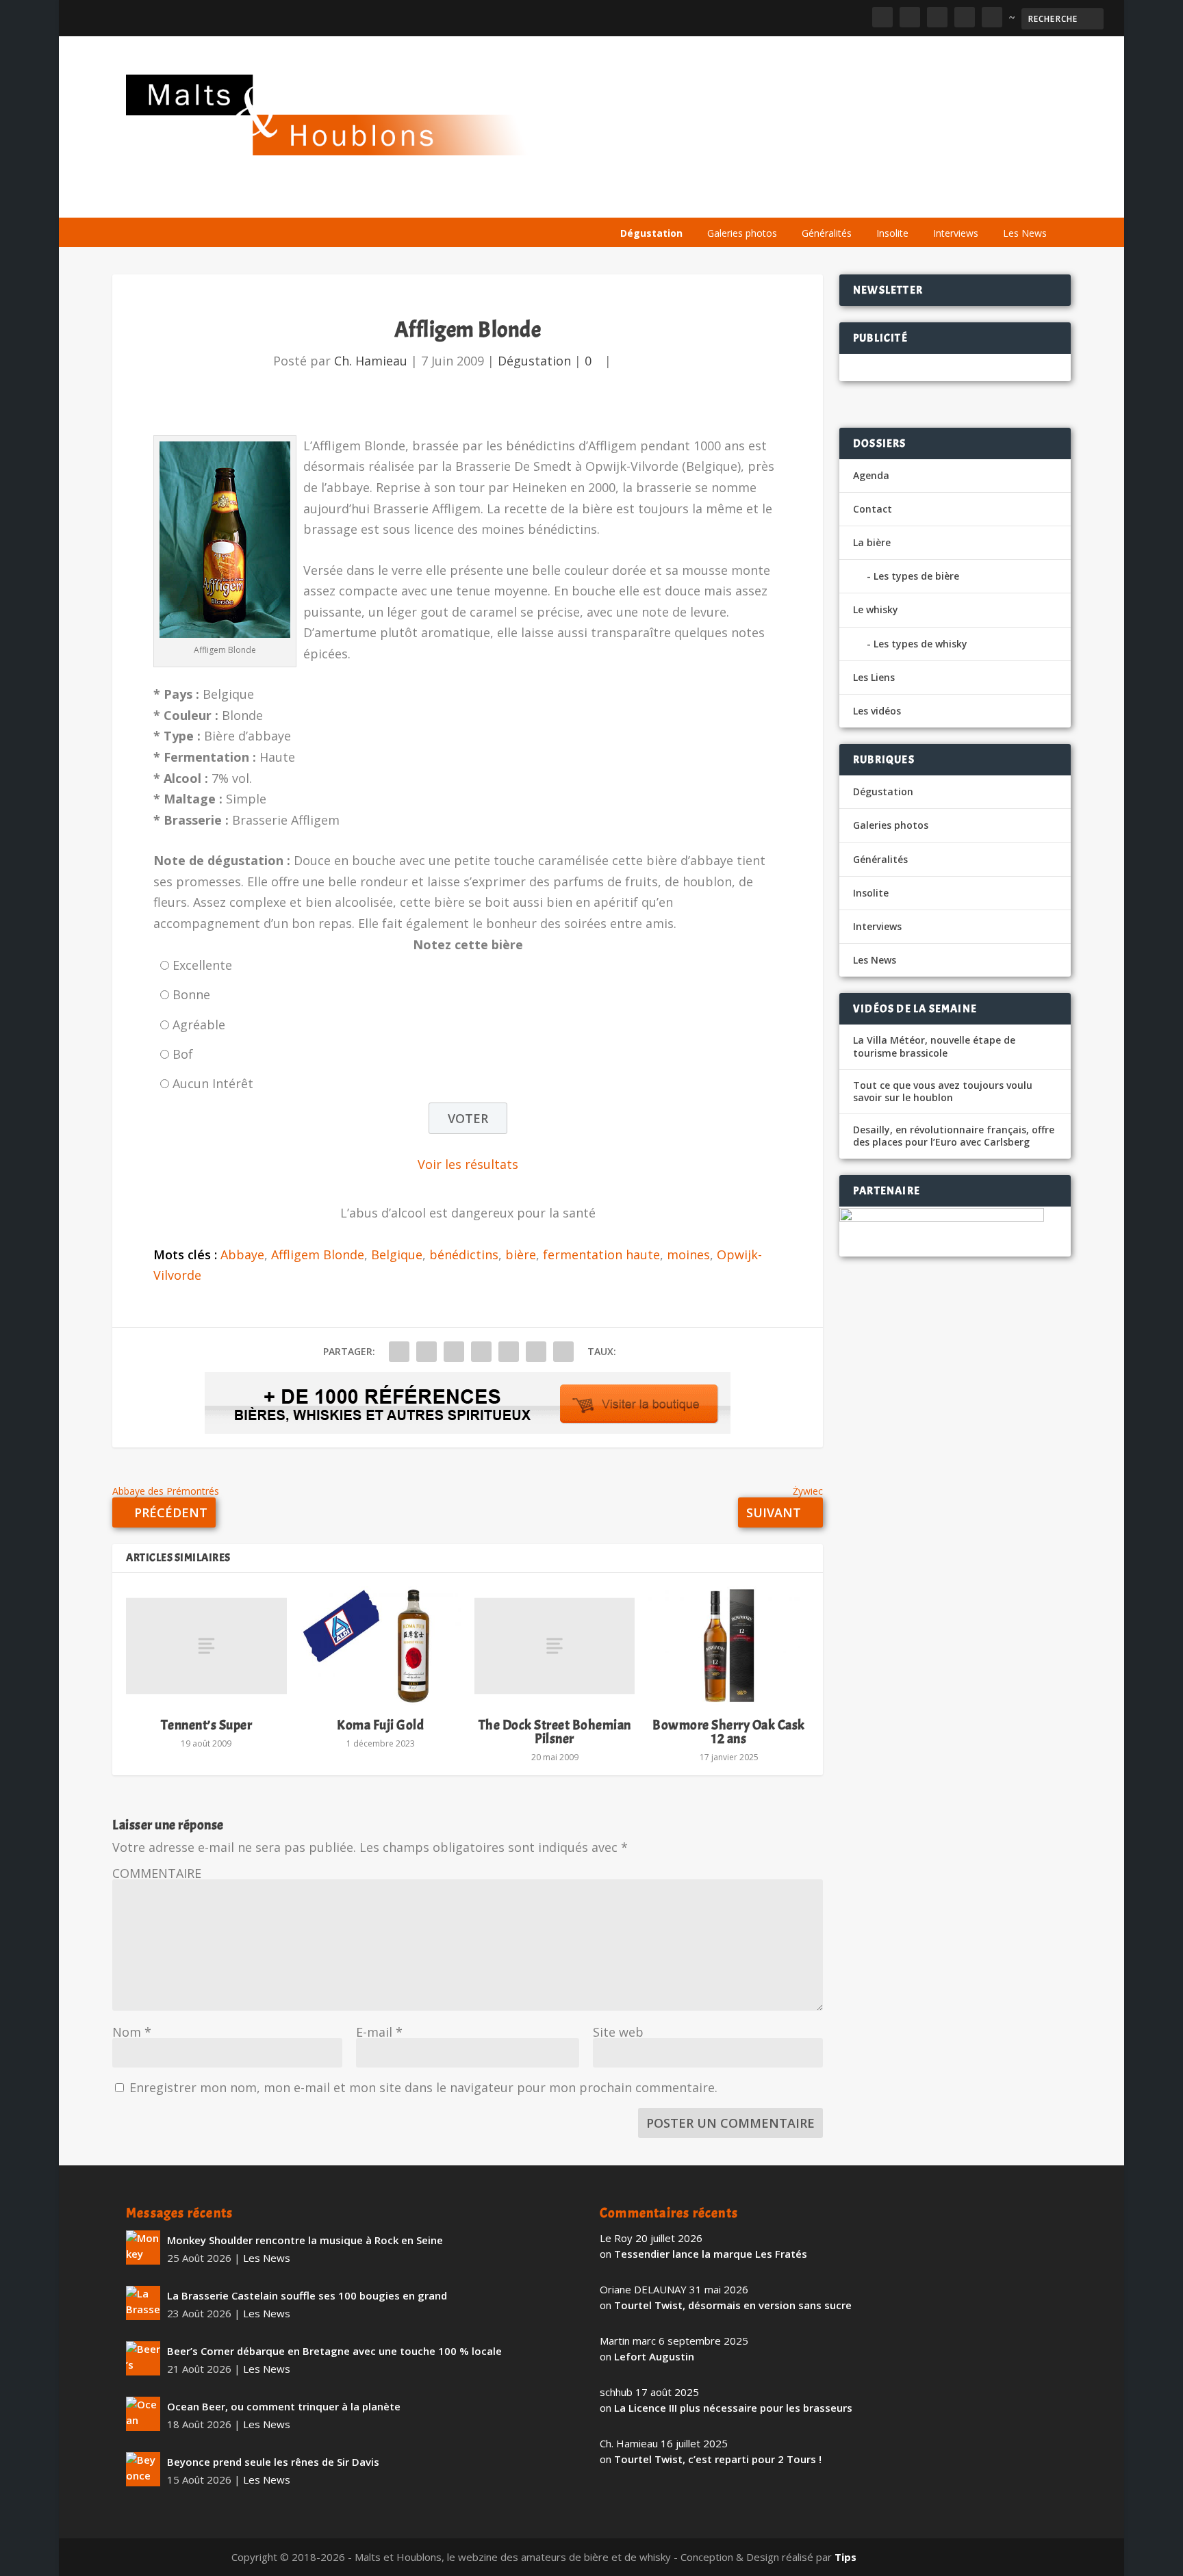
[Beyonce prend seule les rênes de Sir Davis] (143, 2469)
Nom (132, 2032)
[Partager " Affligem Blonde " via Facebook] (399, 1352)
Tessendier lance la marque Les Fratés (711, 2254)
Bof (183, 1054)
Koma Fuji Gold (380, 1725)
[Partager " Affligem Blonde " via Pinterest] (481, 1352)
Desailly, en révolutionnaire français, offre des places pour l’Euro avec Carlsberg (954, 1136)
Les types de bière (916, 576)
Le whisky (783, 200)
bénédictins (464, 1254)
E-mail (379, 2032)
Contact (873, 509)
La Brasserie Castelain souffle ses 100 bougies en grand (307, 2295)
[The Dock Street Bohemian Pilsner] (555, 1646)
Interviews (956, 233)
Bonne (191, 994)
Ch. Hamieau (371, 361)
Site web (618, 2032)
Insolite (892, 233)
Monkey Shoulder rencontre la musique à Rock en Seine (305, 2240)
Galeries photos (742, 233)
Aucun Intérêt (213, 1083)
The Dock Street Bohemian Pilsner (555, 1732)
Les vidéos (928, 200)
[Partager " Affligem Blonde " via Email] (536, 1352)
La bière (706, 200)
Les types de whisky (920, 644)
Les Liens (997, 200)
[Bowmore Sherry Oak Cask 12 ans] (728, 1646)
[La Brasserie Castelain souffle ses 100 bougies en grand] (143, 2303)
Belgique (397, 1254)
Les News (1025, 233)
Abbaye (242, 1254)
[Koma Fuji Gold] (381, 1646)
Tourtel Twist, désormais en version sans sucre (733, 2305)
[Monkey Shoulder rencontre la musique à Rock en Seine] (143, 2247)
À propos (641, 200)
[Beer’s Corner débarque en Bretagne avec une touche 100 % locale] (143, 2358)
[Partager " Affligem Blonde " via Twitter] (427, 1352)
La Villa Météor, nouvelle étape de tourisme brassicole (934, 1046)
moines (688, 1254)
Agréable (199, 1025)
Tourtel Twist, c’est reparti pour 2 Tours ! (718, 2459)
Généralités (827, 233)
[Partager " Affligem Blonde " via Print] (563, 1352)
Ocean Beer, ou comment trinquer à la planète (284, 2406)
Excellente (202, 965)
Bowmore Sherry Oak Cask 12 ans (729, 1732)
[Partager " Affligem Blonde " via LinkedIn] (509, 1352)
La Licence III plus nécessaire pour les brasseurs (733, 2408)
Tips (845, 2557)
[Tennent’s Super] (206, 1646)
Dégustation (651, 233)
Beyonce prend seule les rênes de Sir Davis (273, 2462)
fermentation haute (601, 1254)
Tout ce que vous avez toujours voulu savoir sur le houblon (943, 1092)
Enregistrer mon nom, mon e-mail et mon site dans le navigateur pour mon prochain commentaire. (423, 2087)
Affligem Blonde (318, 1254)
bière (521, 1254)
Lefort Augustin (654, 2356)
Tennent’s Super (207, 1725)
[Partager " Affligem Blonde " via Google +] (454, 1352)
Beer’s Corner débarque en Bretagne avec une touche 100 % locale (334, 2351)
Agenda (861, 200)
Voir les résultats (468, 1164)
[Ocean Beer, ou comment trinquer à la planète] (143, 2414)
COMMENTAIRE (157, 1873)
